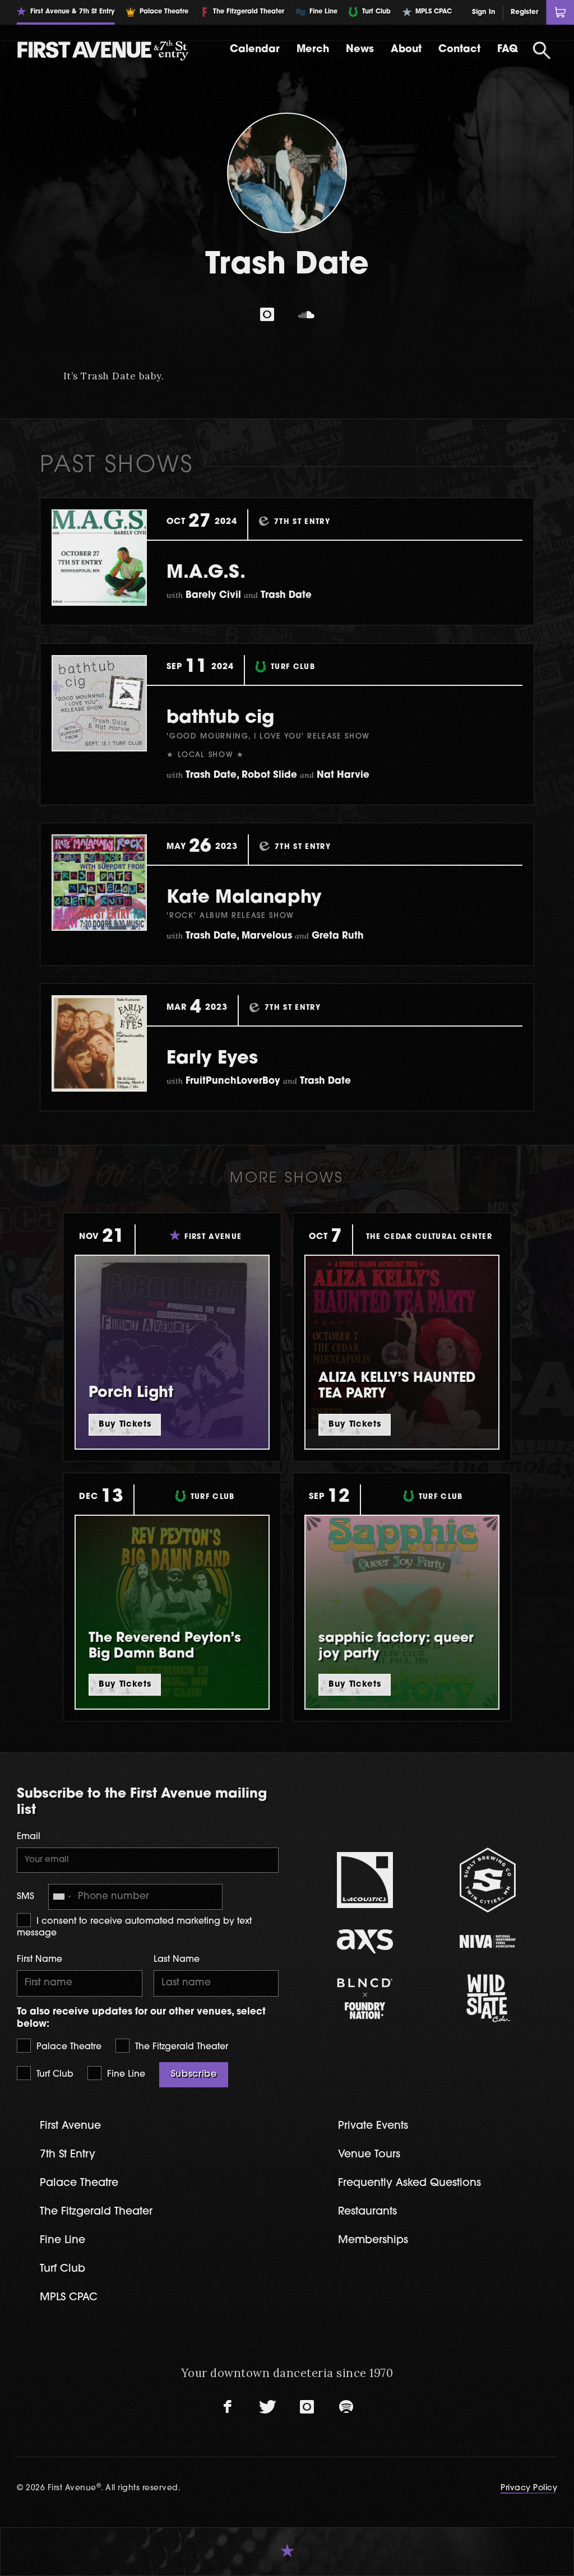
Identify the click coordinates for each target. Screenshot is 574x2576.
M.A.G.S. (206, 573)
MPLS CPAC (69, 2298)
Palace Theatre (68, 2047)
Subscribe (194, 2074)
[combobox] (62, 1897)
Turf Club (54, 2074)
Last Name (177, 1960)
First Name (40, 1960)
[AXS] (365, 1941)
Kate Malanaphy (244, 898)
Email (29, 1837)
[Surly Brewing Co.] (488, 1880)
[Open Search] (542, 50)
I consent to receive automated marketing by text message (134, 1927)
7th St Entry (68, 2155)
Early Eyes (212, 1059)
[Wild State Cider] (488, 1998)
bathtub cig (220, 718)
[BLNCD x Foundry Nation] (365, 1999)
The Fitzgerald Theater (180, 2047)
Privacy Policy (529, 2488)
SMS (26, 1897)
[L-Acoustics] (365, 1880)
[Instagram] (267, 314)
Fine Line (125, 2074)
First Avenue (70, 2126)
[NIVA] (488, 1941)
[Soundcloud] (307, 314)
